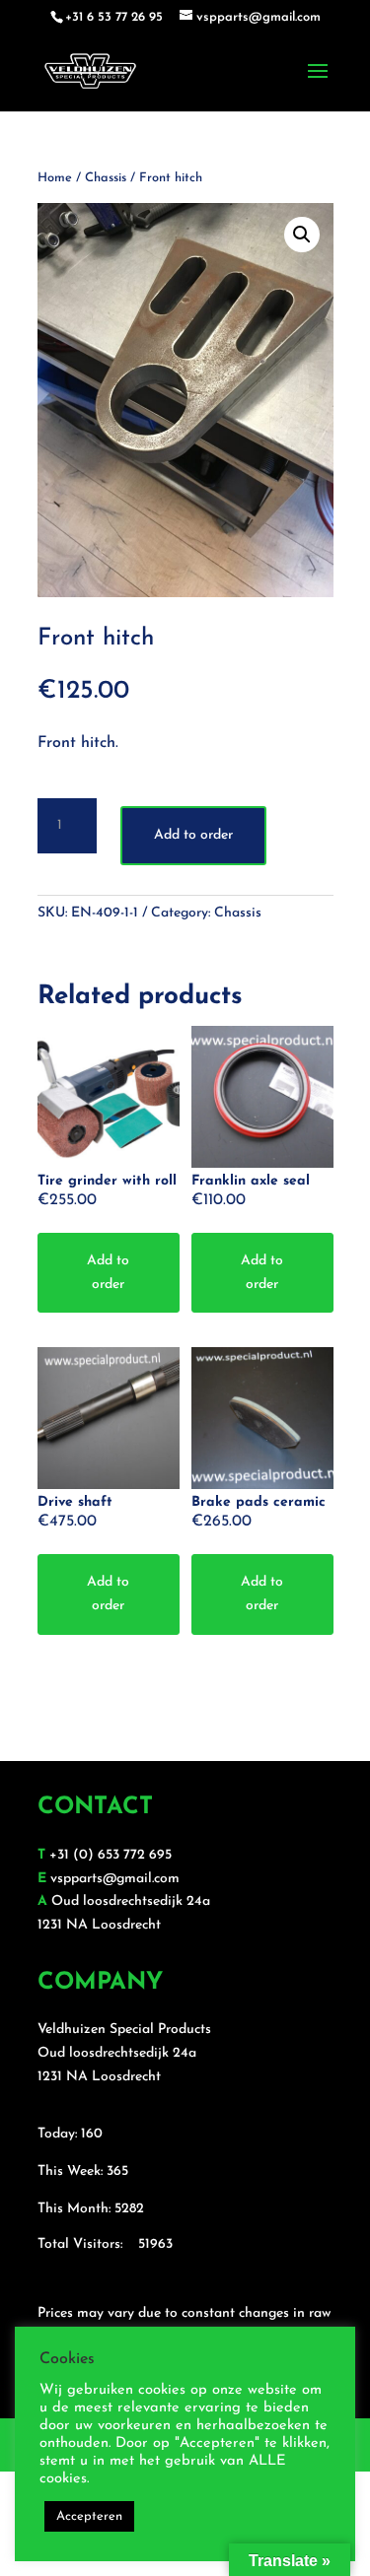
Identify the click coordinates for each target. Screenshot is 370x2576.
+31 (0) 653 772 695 (111, 1855)
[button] (302, 235)
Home (55, 178)
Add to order (193, 835)
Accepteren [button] (89, 2516)
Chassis (106, 178)
